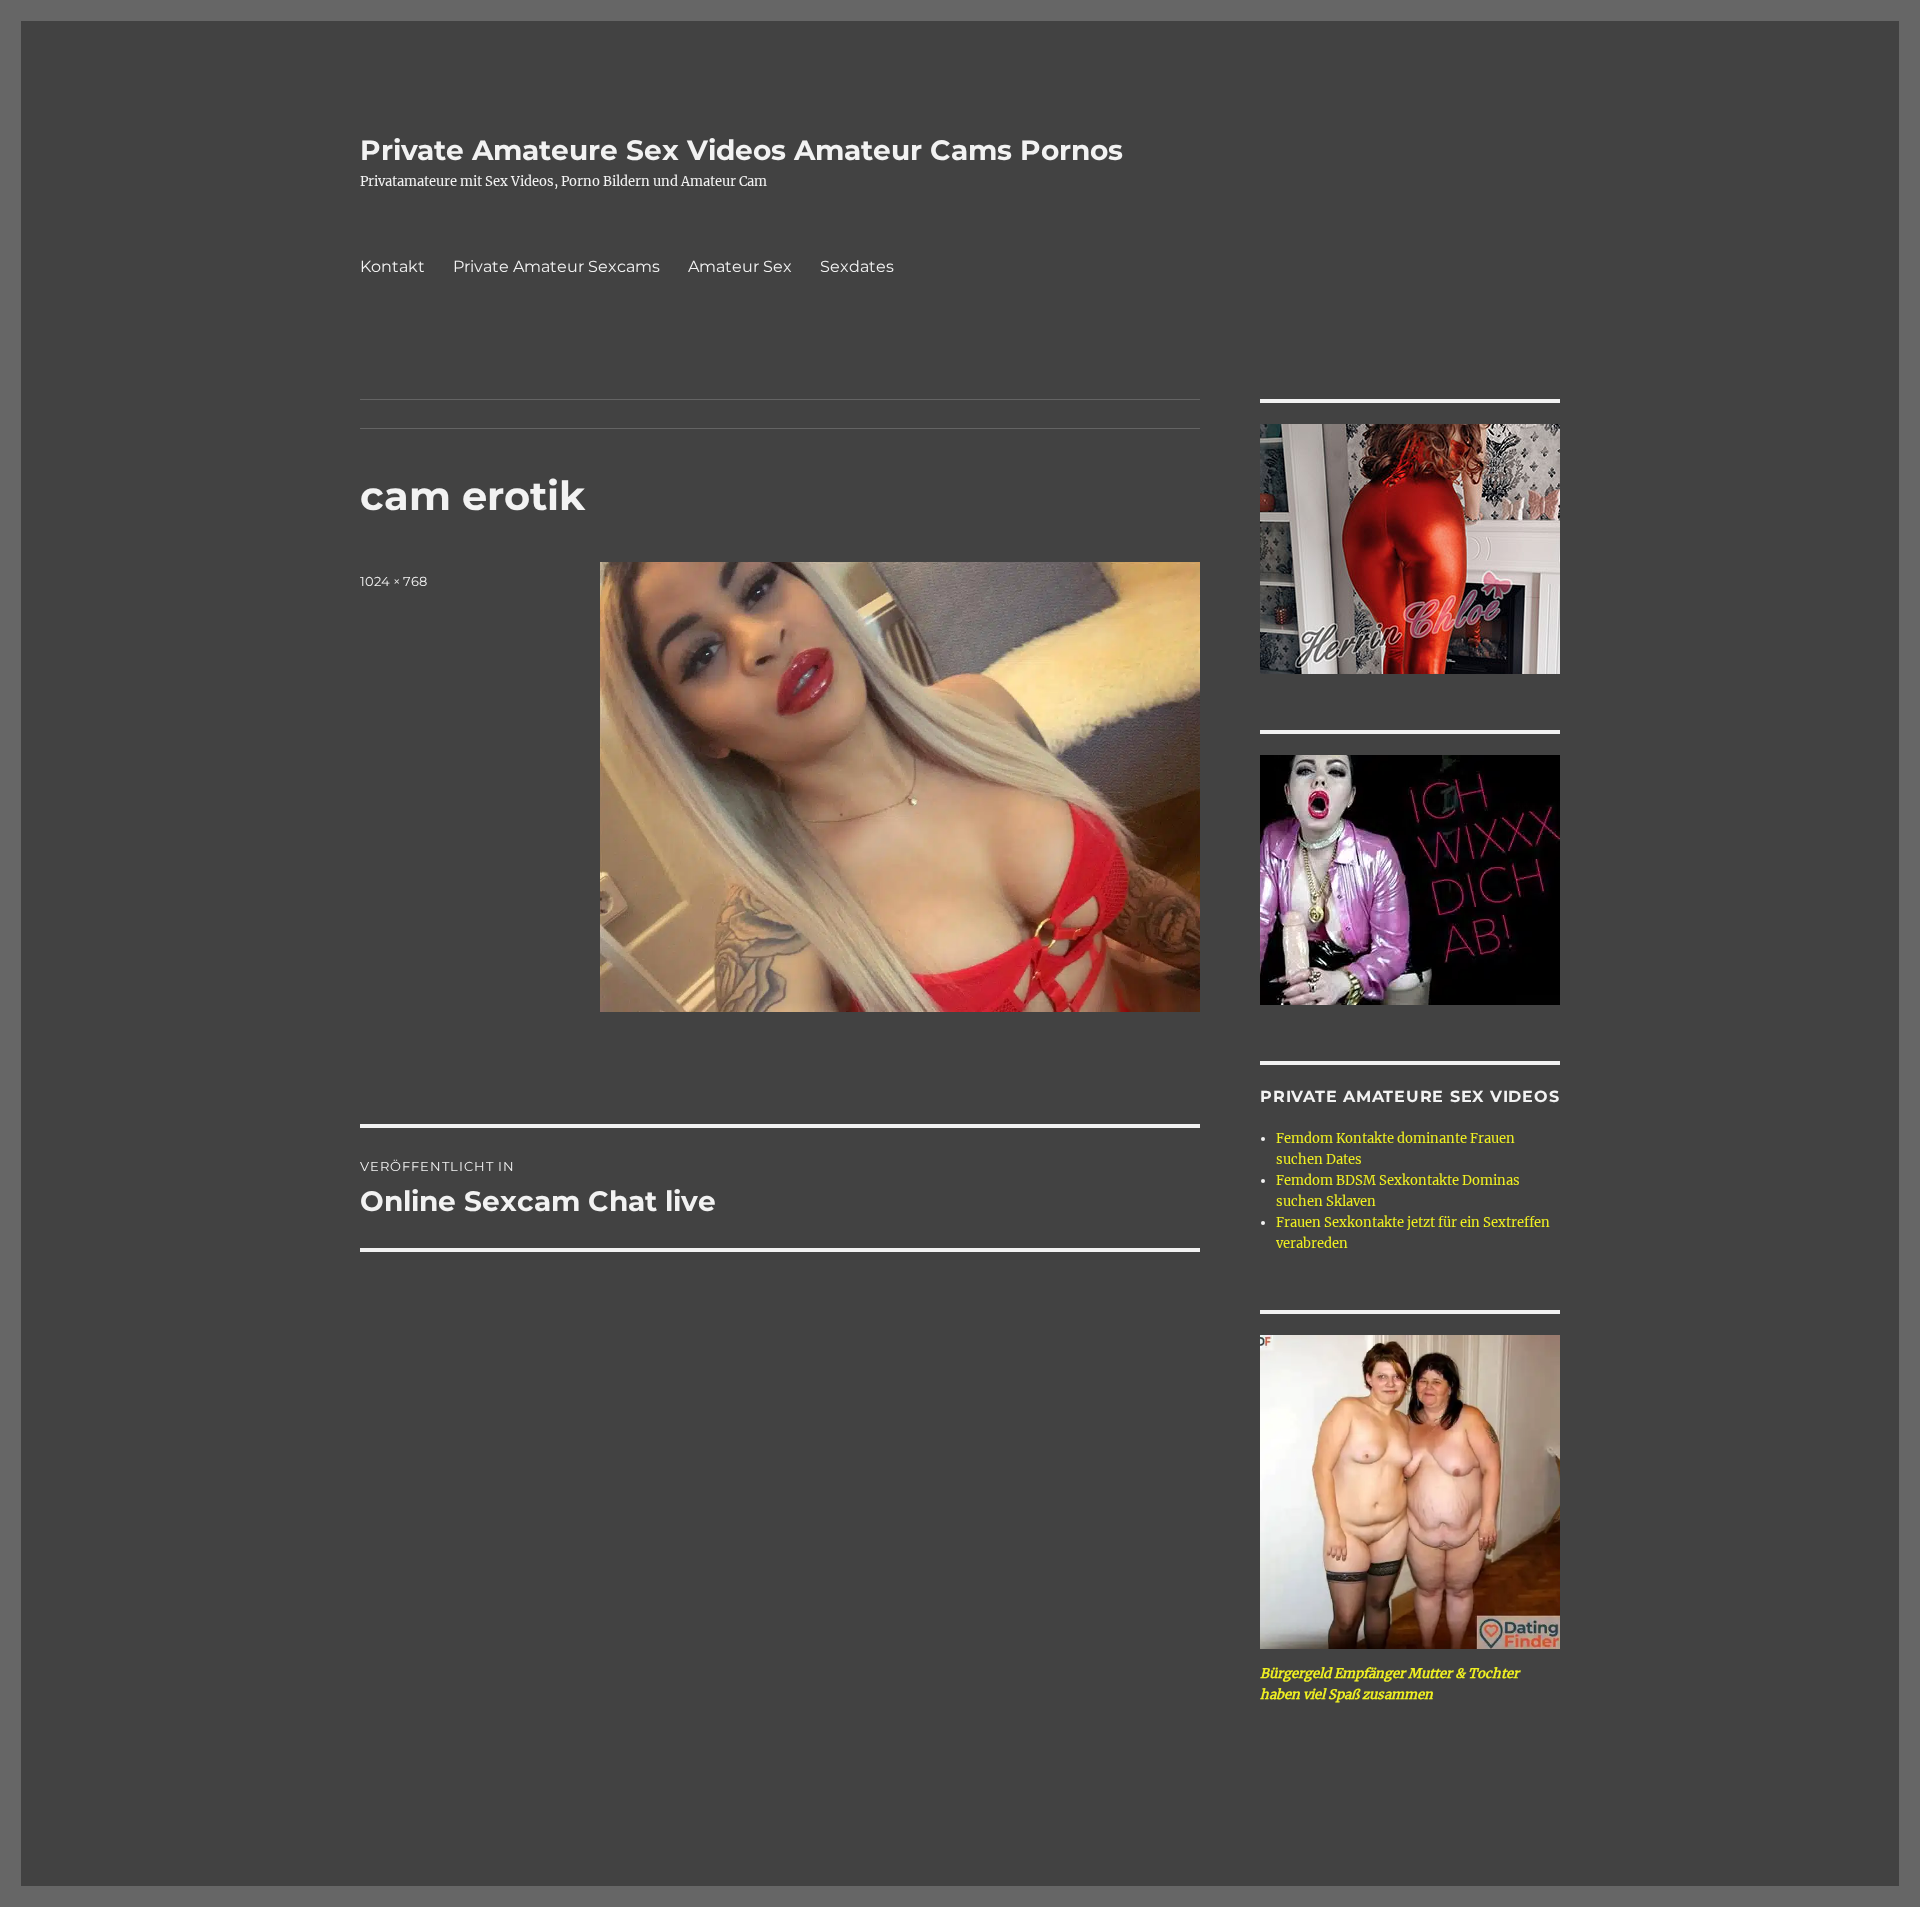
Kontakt (392, 266)
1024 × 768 (393, 581)
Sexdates (857, 266)
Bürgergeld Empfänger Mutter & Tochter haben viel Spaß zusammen (1389, 1684)
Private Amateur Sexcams (556, 266)
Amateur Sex (740, 266)
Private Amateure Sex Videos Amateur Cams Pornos (741, 150)
